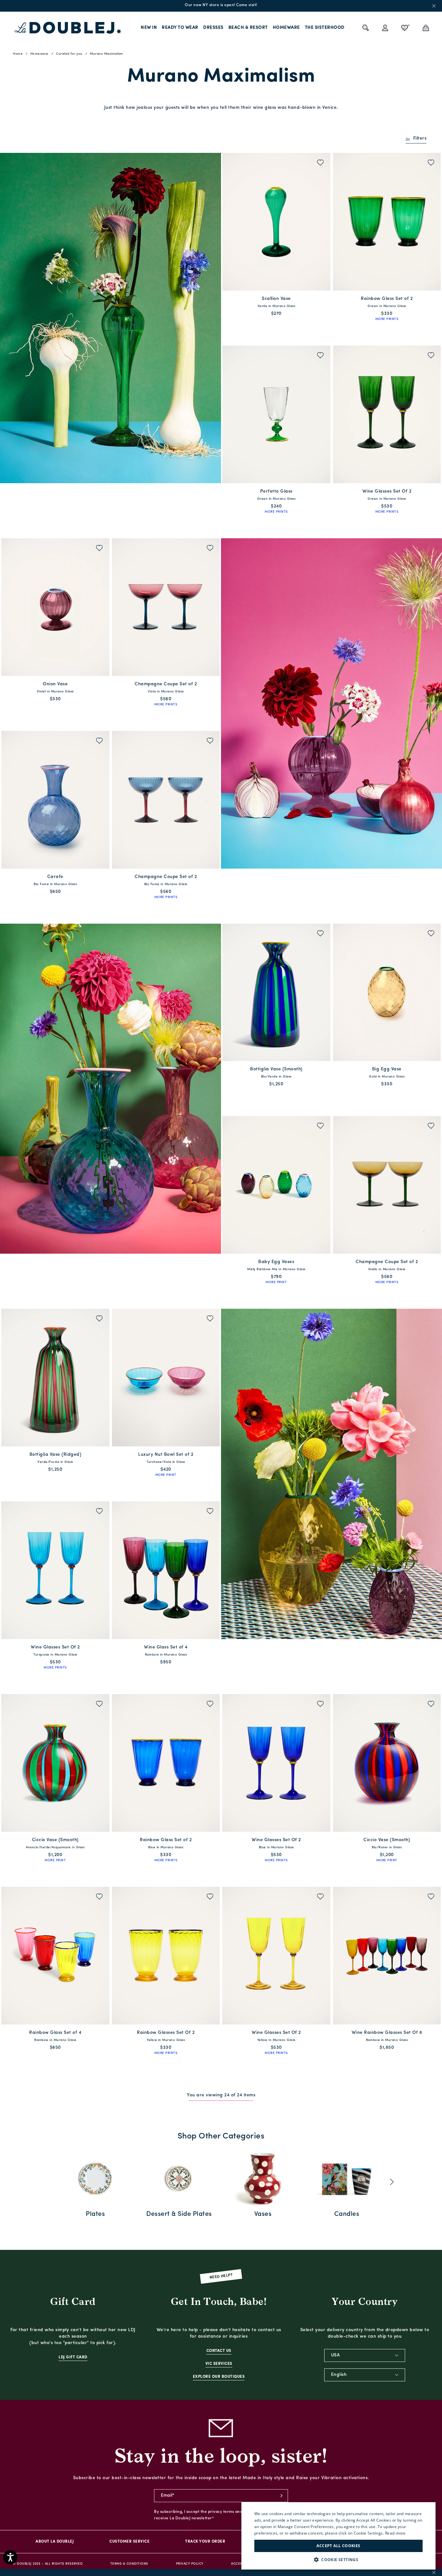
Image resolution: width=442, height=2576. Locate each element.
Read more (395, 2533)
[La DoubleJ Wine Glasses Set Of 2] (387, 414)
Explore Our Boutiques (219, 2377)
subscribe (282, 2496)
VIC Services (219, 2364)
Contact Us (219, 2351)
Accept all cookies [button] (338, 2546)
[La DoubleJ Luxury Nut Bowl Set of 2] (166, 1378)
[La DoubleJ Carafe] (55, 800)
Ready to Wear (180, 28)
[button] (338, 2560)
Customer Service (129, 2542)
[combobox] (365, 2355)
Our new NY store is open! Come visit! (221, 5)
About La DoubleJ (55, 2542)
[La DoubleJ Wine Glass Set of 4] (166, 1570)
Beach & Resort (248, 28)
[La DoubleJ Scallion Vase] (276, 222)
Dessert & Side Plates (179, 2214)
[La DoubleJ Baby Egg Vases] (276, 1185)
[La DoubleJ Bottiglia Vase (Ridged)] (55, 1378)
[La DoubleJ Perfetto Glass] (276, 414)
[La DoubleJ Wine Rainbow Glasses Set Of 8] (387, 1956)
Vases (263, 2214)
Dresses (213, 28)
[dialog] (338, 2536)
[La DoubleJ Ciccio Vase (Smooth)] (55, 1763)
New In (149, 28)
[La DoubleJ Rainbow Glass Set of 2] (387, 222)
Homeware (286, 28)
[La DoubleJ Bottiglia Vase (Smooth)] (276, 992)
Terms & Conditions (129, 2564)
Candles (347, 2214)
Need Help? (221, 2276)
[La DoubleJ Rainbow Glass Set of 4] (55, 1956)
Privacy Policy (190, 2564)
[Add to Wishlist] (320, 163)
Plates (95, 2214)
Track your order (205, 2542)
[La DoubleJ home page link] (68, 28)
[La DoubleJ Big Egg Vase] (387, 992)
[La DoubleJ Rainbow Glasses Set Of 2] (166, 1956)
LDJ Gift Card (73, 2357)
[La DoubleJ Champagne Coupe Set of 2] (166, 607)
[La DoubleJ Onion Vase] (55, 607)
